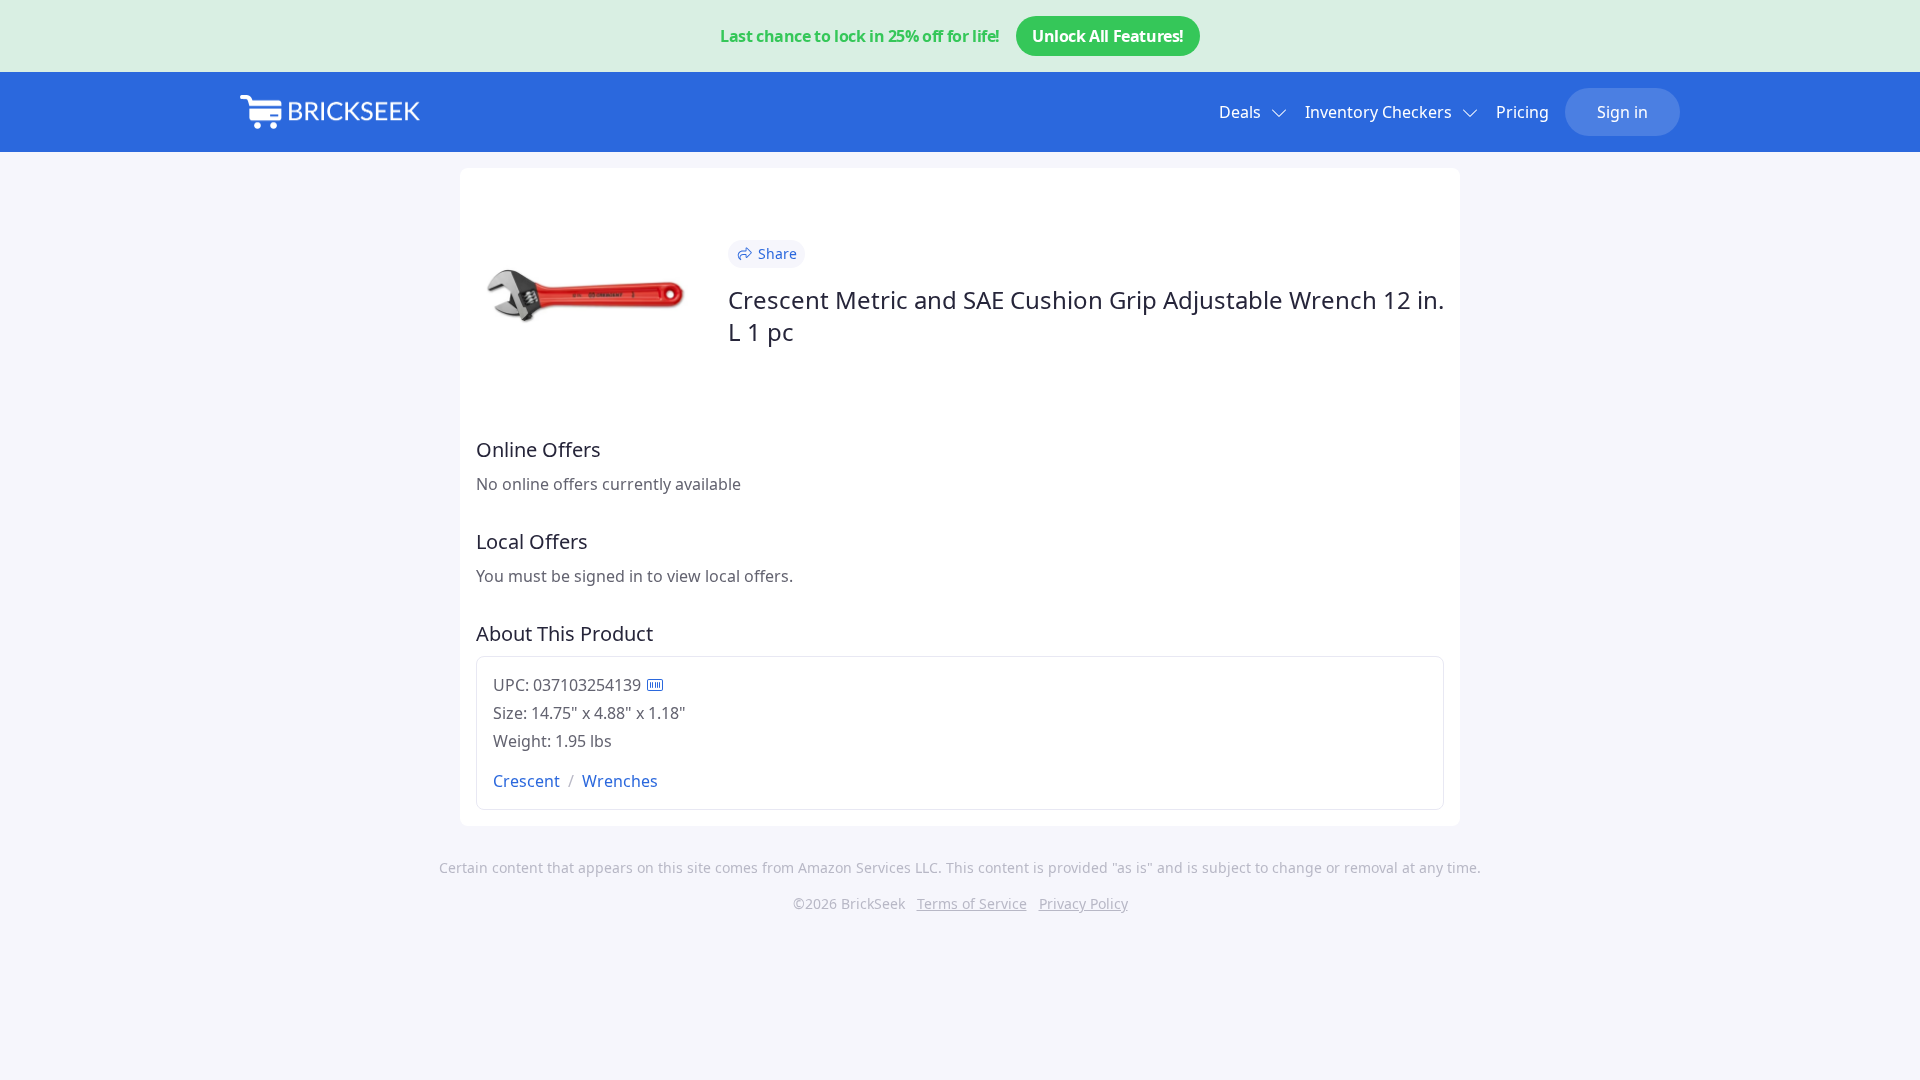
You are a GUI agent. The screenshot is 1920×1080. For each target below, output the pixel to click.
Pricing (1522, 112)
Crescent (526, 781)
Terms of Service (972, 903)
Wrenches (620, 781)
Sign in (1622, 112)
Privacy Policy (1083, 903)
